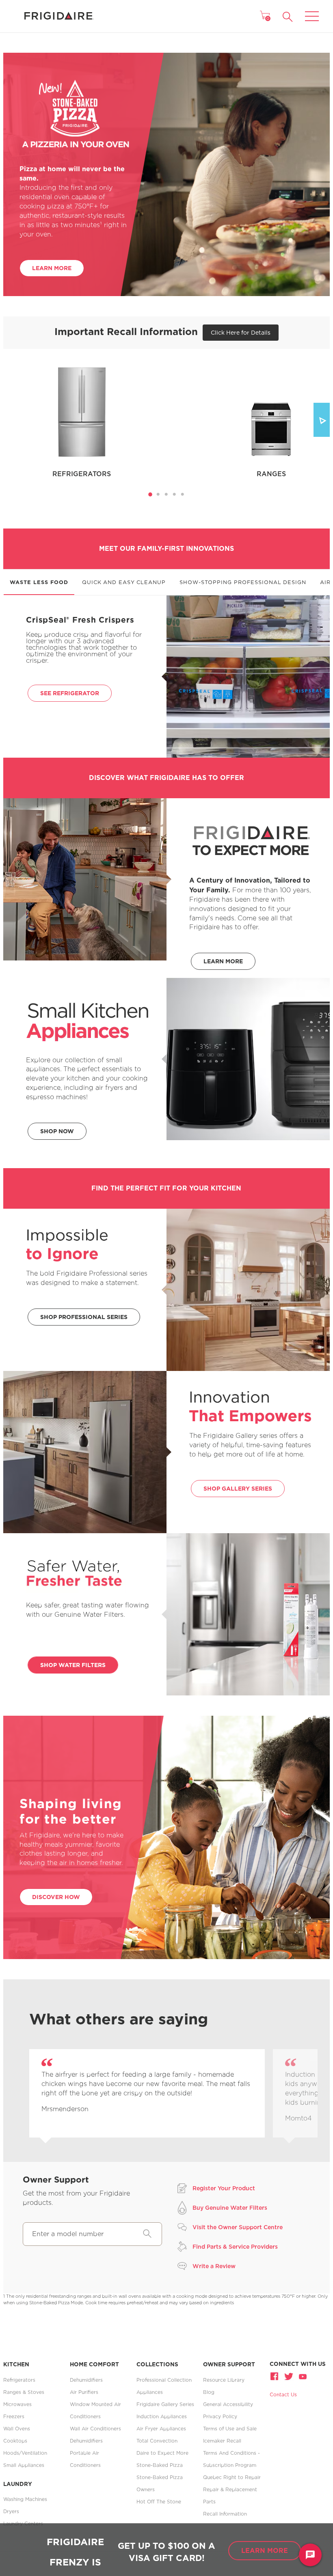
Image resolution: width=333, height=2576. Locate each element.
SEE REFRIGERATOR (70, 693)
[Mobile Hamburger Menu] (312, 11)
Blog (209, 2392)
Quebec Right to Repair (232, 2477)
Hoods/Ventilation (25, 2453)
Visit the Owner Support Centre (238, 2227)
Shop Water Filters (73, 1665)
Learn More (52, 268)
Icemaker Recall (222, 2441)
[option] (147, 2093)
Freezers (14, 2416)
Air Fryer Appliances (161, 2429)
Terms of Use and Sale (230, 2429)
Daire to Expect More (162, 2453)
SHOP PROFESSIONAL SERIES (84, 1317)
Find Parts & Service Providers (235, 2246)
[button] (288, 17)
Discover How (56, 1897)
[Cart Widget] (265, 15)
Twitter (289, 2376)
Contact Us (283, 2394)
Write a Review (214, 2266)
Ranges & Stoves (24, 2392)
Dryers (11, 2511)
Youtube (302, 2376)
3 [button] (169, 496)
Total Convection (157, 2441)
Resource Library (224, 2380)
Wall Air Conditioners (95, 2429)
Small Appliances (24, 2465)
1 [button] (152, 496)
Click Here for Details (241, 332)
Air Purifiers (84, 2392)
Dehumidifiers (86, 2380)
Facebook (275, 2376)
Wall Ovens (17, 2429)
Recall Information (225, 2514)
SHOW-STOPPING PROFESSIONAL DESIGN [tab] (243, 582)
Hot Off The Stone (159, 2502)
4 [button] (177, 496)
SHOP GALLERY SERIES (238, 1488)
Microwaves (17, 2404)
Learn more (265, 2550)
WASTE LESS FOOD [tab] (39, 582)
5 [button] (185, 496)
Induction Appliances (162, 2416)
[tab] (150, 494)
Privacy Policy (220, 2416)
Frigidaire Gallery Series (165, 2404)
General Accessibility (228, 2404)
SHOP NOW (57, 1131)
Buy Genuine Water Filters (230, 2208)
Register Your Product (224, 2188)
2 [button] (160, 496)
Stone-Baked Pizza (160, 2465)
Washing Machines (25, 2499)
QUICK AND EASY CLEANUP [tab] (124, 582)
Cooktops (15, 2441)
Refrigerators (19, 2380)
